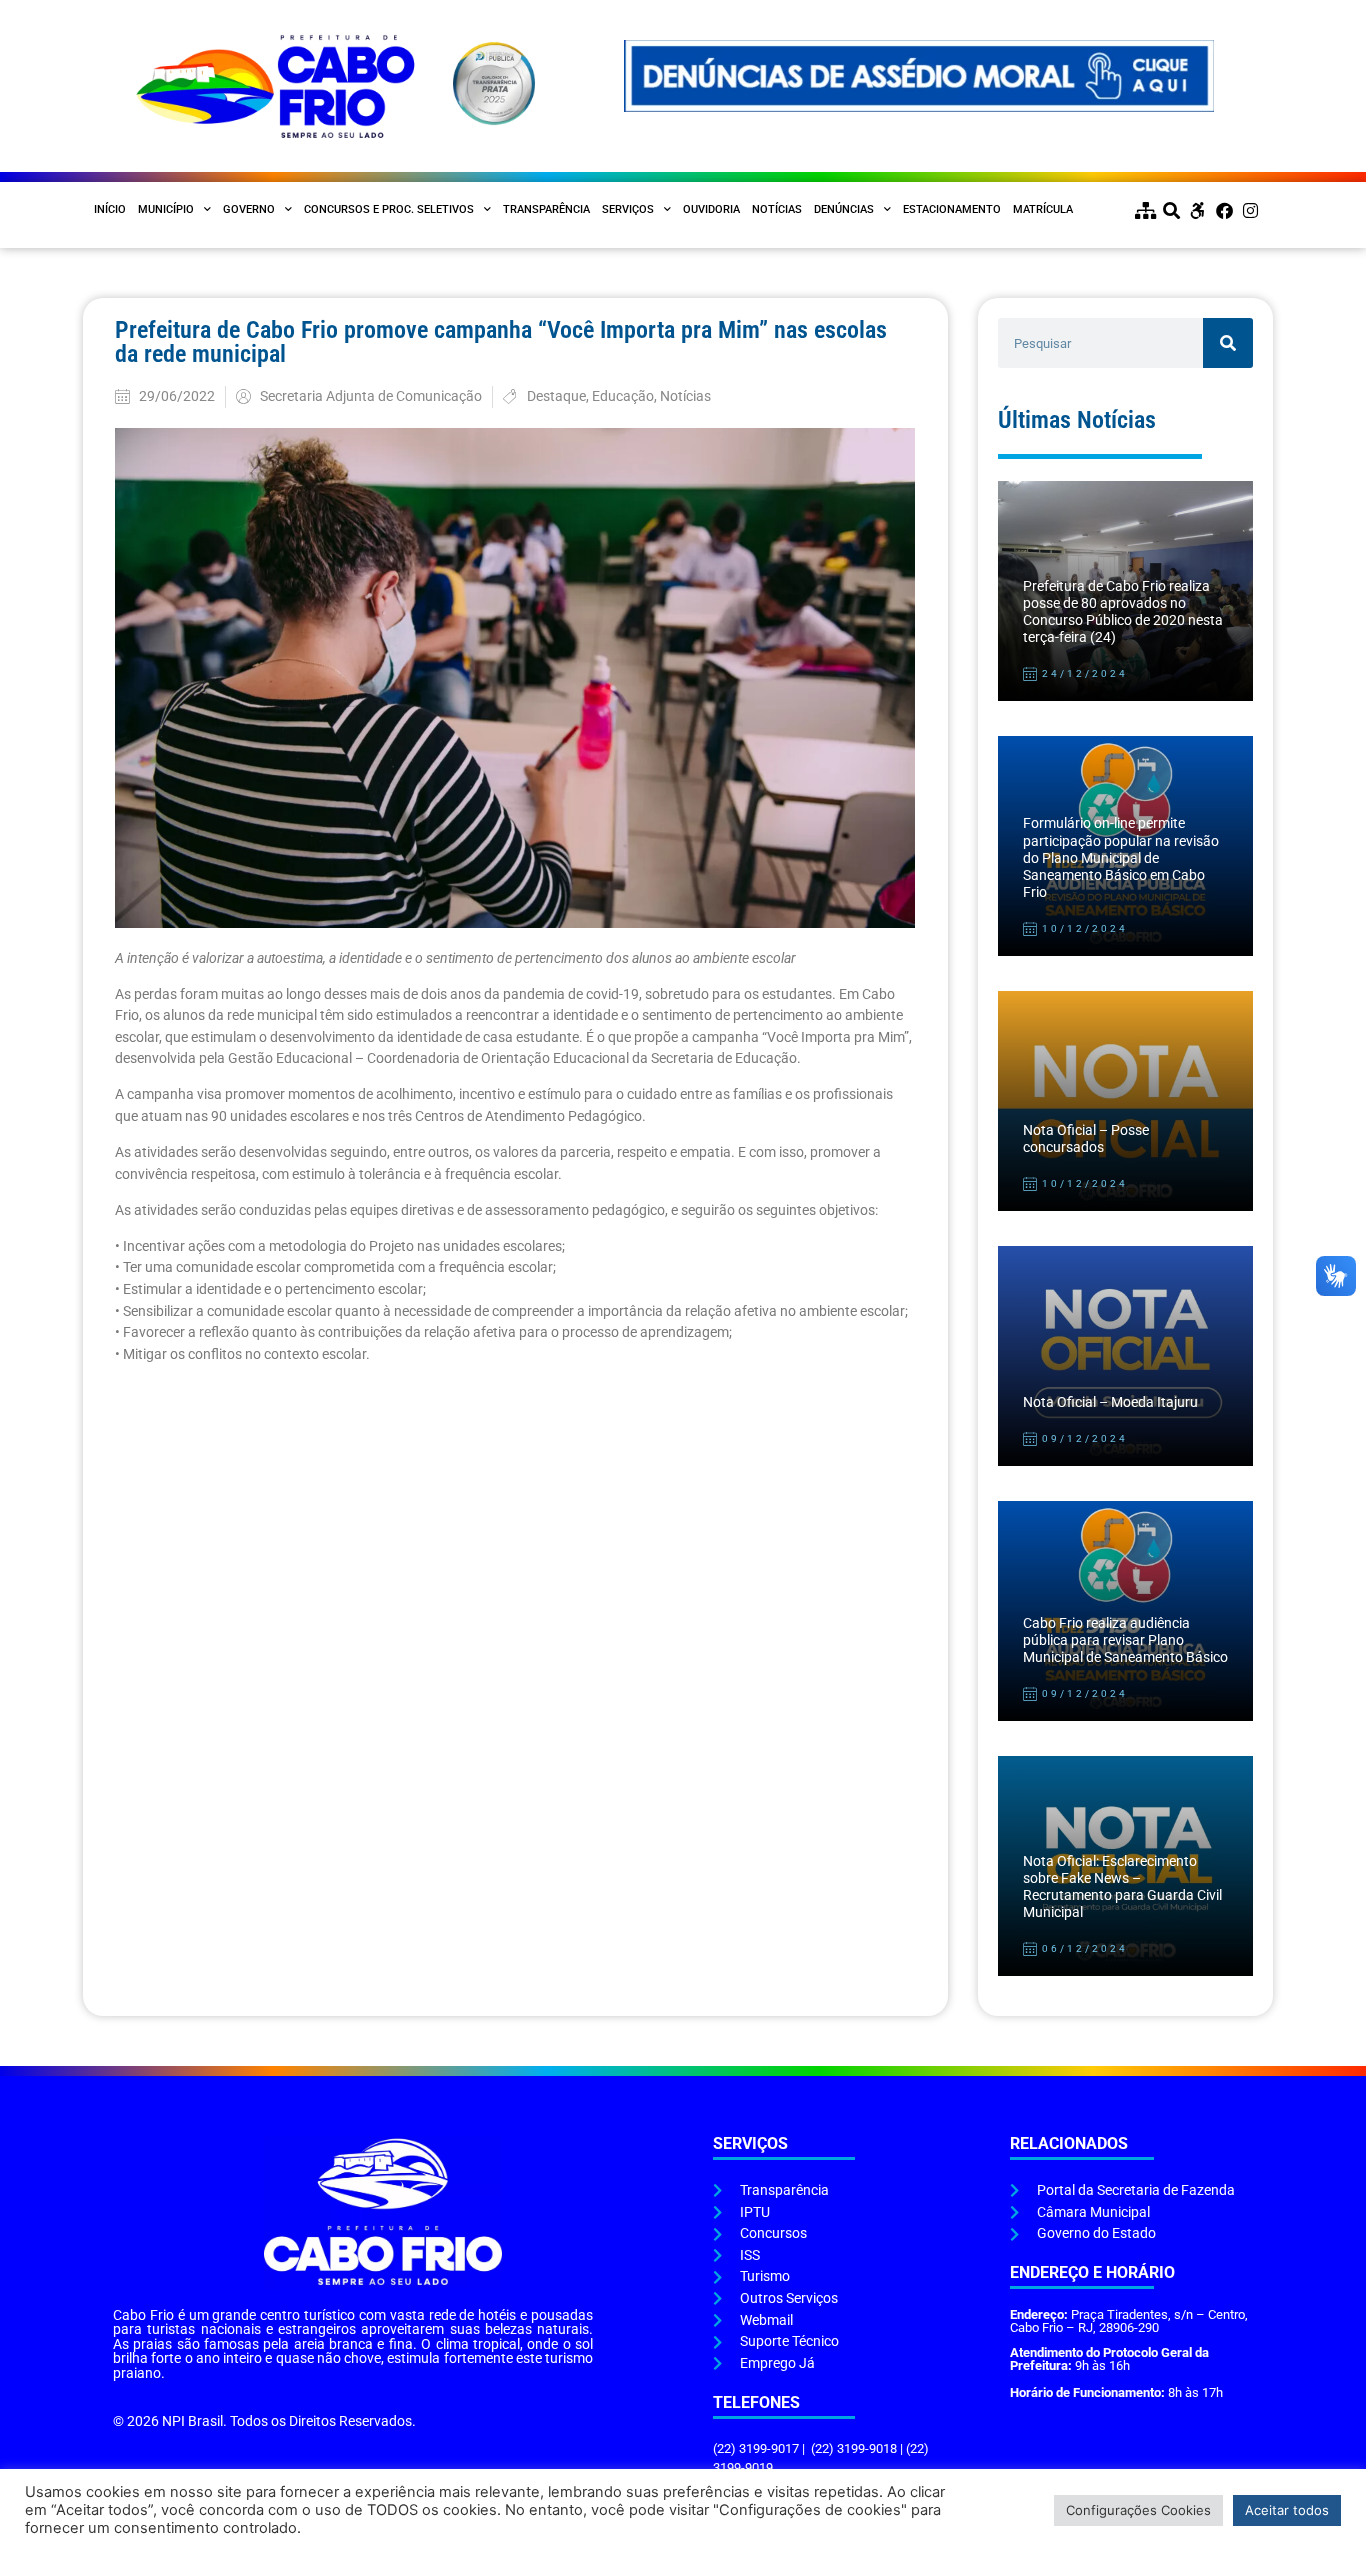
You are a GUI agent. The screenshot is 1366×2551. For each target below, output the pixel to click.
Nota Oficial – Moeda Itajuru (1110, 1402)
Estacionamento (952, 209)
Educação (623, 396)
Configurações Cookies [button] (1138, 2510)
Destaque (556, 396)
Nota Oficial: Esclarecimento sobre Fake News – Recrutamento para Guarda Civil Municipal (1122, 1887)
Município (166, 209)
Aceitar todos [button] (1287, 2510)
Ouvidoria (711, 209)
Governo (249, 209)
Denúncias (844, 209)
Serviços (628, 209)
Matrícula (1043, 209)
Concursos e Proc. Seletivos (389, 209)
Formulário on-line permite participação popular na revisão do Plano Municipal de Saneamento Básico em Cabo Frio (1121, 858)
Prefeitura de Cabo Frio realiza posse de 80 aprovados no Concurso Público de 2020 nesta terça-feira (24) (1123, 612)
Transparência (546, 209)
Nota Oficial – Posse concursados (1086, 1139)
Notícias (777, 209)
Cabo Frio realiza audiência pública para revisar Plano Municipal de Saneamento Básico (1125, 1641)
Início (110, 209)
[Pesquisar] (1228, 343)
